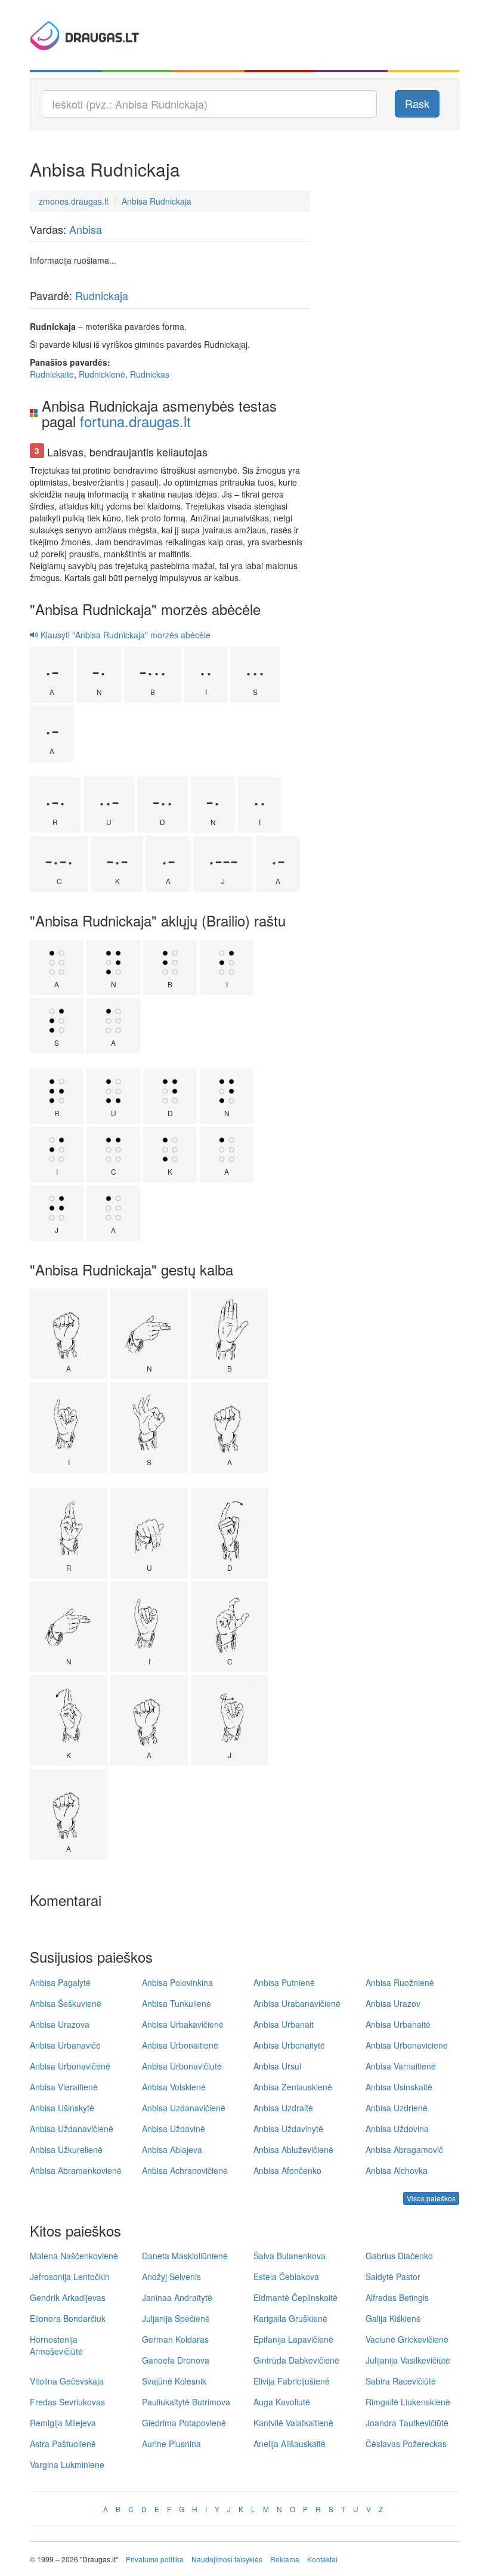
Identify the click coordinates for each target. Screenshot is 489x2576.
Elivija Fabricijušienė (292, 2381)
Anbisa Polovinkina (177, 1982)
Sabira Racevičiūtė (401, 2381)
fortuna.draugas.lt (135, 421)
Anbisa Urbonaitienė (180, 2045)
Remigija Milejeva (63, 2423)
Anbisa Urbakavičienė (183, 2024)
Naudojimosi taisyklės (227, 2559)
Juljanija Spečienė (176, 2318)
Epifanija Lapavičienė (293, 2339)
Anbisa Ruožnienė (400, 1982)
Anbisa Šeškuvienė (66, 2003)
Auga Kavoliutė (282, 2402)
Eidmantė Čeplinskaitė (295, 2297)
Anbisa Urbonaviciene (407, 2045)
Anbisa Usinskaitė (399, 2087)
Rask (417, 103)
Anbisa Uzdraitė (283, 2108)
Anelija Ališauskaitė (290, 2444)
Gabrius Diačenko (399, 2256)
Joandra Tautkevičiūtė (407, 2423)
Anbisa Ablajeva (172, 2149)
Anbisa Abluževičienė (293, 2149)
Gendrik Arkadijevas (68, 2297)
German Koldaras (175, 2339)
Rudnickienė (102, 374)
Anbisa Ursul (277, 2066)
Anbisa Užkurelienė (66, 2149)
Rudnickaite (52, 374)
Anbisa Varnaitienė (401, 2066)
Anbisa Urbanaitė (398, 2024)
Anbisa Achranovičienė (185, 2170)
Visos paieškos (431, 2198)
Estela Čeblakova (286, 2277)
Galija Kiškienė (393, 2318)
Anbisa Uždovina (397, 2129)
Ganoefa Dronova (176, 2360)
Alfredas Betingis (397, 2297)
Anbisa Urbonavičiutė (182, 2066)
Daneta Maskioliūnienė (185, 2256)
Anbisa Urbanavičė (65, 2045)
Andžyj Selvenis (171, 2277)
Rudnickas (150, 374)
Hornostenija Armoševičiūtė (56, 2345)
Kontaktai (322, 2559)
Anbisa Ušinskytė (62, 2108)
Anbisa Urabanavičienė (297, 2003)
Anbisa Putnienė (284, 1982)
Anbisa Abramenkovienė (76, 2170)
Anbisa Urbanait (284, 2024)
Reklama (285, 2559)
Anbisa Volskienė (174, 2087)
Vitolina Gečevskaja (67, 2381)
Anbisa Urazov (393, 2003)
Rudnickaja (102, 295)
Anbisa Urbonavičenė (70, 2066)
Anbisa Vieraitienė (64, 2087)
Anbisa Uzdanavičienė (184, 2108)
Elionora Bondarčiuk (68, 2318)
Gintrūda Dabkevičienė (296, 2360)
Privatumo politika (155, 2559)
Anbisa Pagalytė (60, 1982)
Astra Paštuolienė (63, 2444)
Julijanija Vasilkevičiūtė (408, 2360)
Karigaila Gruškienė (290, 2318)
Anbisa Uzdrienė (397, 2108)
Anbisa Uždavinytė (288, 2129)
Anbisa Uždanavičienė (72, 2129)
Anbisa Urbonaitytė (289, 2045)
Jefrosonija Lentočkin (70, 2277)
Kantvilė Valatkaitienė (293, 2423)
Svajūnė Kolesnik (174, 2381)
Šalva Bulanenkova (290, 2256)
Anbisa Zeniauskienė (293, 2087)
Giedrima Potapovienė (184, 2423)
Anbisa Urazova (60, 2024)
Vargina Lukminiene (67, 2464)
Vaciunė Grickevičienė (407, 2339)
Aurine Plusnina (171, 2444)
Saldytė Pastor (393, 2277)
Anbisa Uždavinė (174, 2129)
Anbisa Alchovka (397, 2170)
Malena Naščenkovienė (74, 2256)
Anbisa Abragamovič (404, 2149)
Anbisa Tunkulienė (177, 2003)
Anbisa (86, 229)
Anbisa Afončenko (287, 2170)
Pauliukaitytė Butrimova (186, 2402)
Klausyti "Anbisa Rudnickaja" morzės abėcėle (124, 635)
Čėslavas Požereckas (406, 2444)
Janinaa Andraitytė (177, 2297)
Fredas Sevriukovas (67, 2402)
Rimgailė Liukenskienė (408, 2402)
